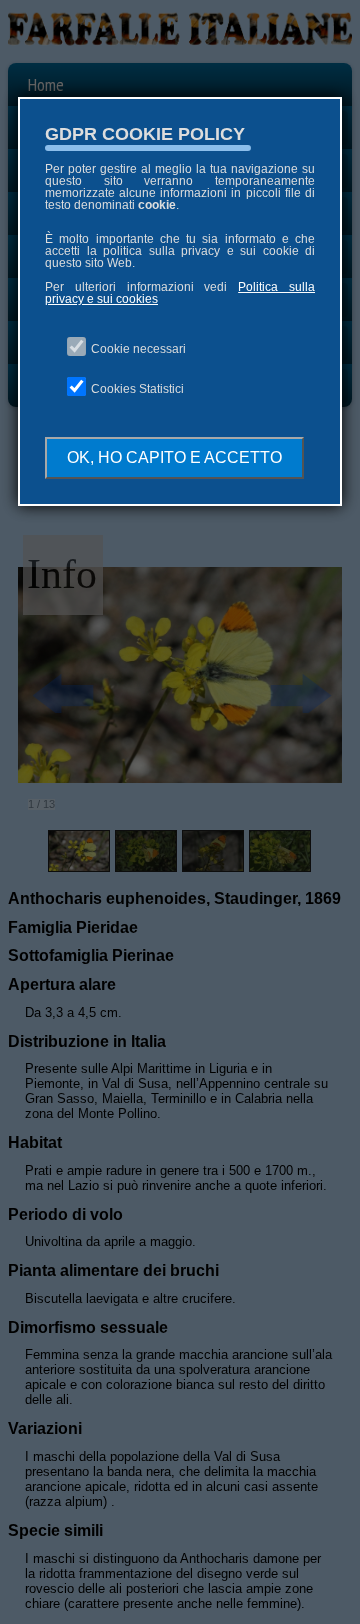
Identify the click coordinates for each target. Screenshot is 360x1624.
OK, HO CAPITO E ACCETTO (174, 457)
